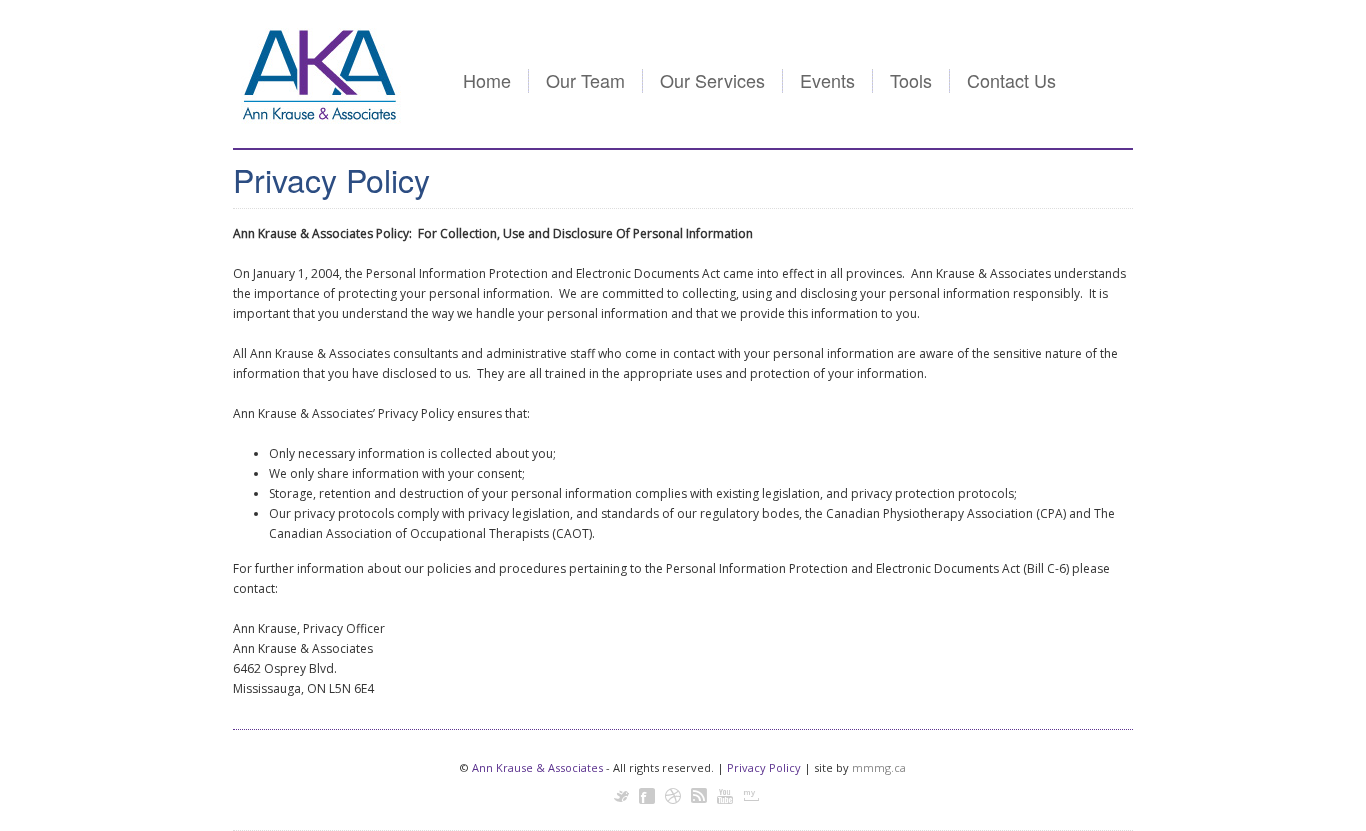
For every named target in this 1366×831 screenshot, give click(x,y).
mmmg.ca (879, 767)
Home (487, 80)
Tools (911, 80)
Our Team (585, 80)
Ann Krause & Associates (537, 767)
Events (827, 80)
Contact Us (1011, 80)
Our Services (712, 80)
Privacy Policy (764, 767)
